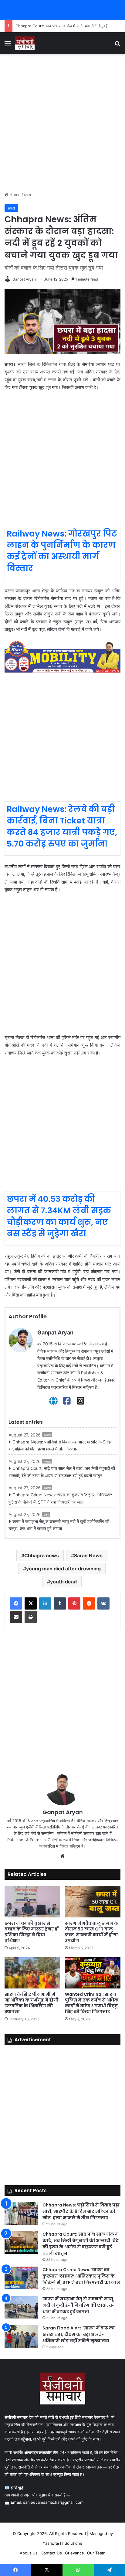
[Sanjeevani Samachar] (25, 43)
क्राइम (47, 1435)
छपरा (27, 195)
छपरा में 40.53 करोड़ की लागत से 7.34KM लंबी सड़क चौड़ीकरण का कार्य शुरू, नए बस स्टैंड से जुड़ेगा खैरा (59, 1216)
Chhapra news (42, 1555)
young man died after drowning (63, 1569)
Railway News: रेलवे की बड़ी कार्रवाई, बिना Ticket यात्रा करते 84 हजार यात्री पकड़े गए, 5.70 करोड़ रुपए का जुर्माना (62, 826)
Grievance (74, 2553)
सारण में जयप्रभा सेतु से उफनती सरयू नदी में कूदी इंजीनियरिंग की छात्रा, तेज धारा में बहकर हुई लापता (59, 1525)
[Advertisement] (62, 123)
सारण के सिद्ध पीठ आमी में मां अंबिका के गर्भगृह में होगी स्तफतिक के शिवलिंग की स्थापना (32, 2003)
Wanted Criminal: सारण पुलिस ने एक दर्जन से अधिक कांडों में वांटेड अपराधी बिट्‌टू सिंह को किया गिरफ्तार (92, 2003)
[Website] (53, 1401)
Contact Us (51, 2553)
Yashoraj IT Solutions (62, 2543)
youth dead (63, 1582)
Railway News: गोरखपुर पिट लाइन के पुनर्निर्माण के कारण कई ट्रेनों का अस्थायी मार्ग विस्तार (62, 551)
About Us (29, 2553)
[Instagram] (81, 1401)
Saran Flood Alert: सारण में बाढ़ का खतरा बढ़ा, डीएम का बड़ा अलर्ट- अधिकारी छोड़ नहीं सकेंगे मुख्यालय (79, 2334)
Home (14, 195)
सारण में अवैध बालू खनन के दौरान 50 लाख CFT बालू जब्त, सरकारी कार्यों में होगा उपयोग (92, 1932)
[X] (31, 1603)
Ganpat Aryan (24, 279)
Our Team (96, 2553)
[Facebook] (67, 1401)
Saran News (88, 1555)
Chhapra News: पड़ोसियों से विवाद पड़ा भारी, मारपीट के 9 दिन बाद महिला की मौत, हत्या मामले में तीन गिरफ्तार (60, 1445)
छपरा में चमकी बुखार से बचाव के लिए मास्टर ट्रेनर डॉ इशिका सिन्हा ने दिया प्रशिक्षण (32, 1932)
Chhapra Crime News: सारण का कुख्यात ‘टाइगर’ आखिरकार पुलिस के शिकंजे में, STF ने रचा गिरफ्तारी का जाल (60, 1498)
